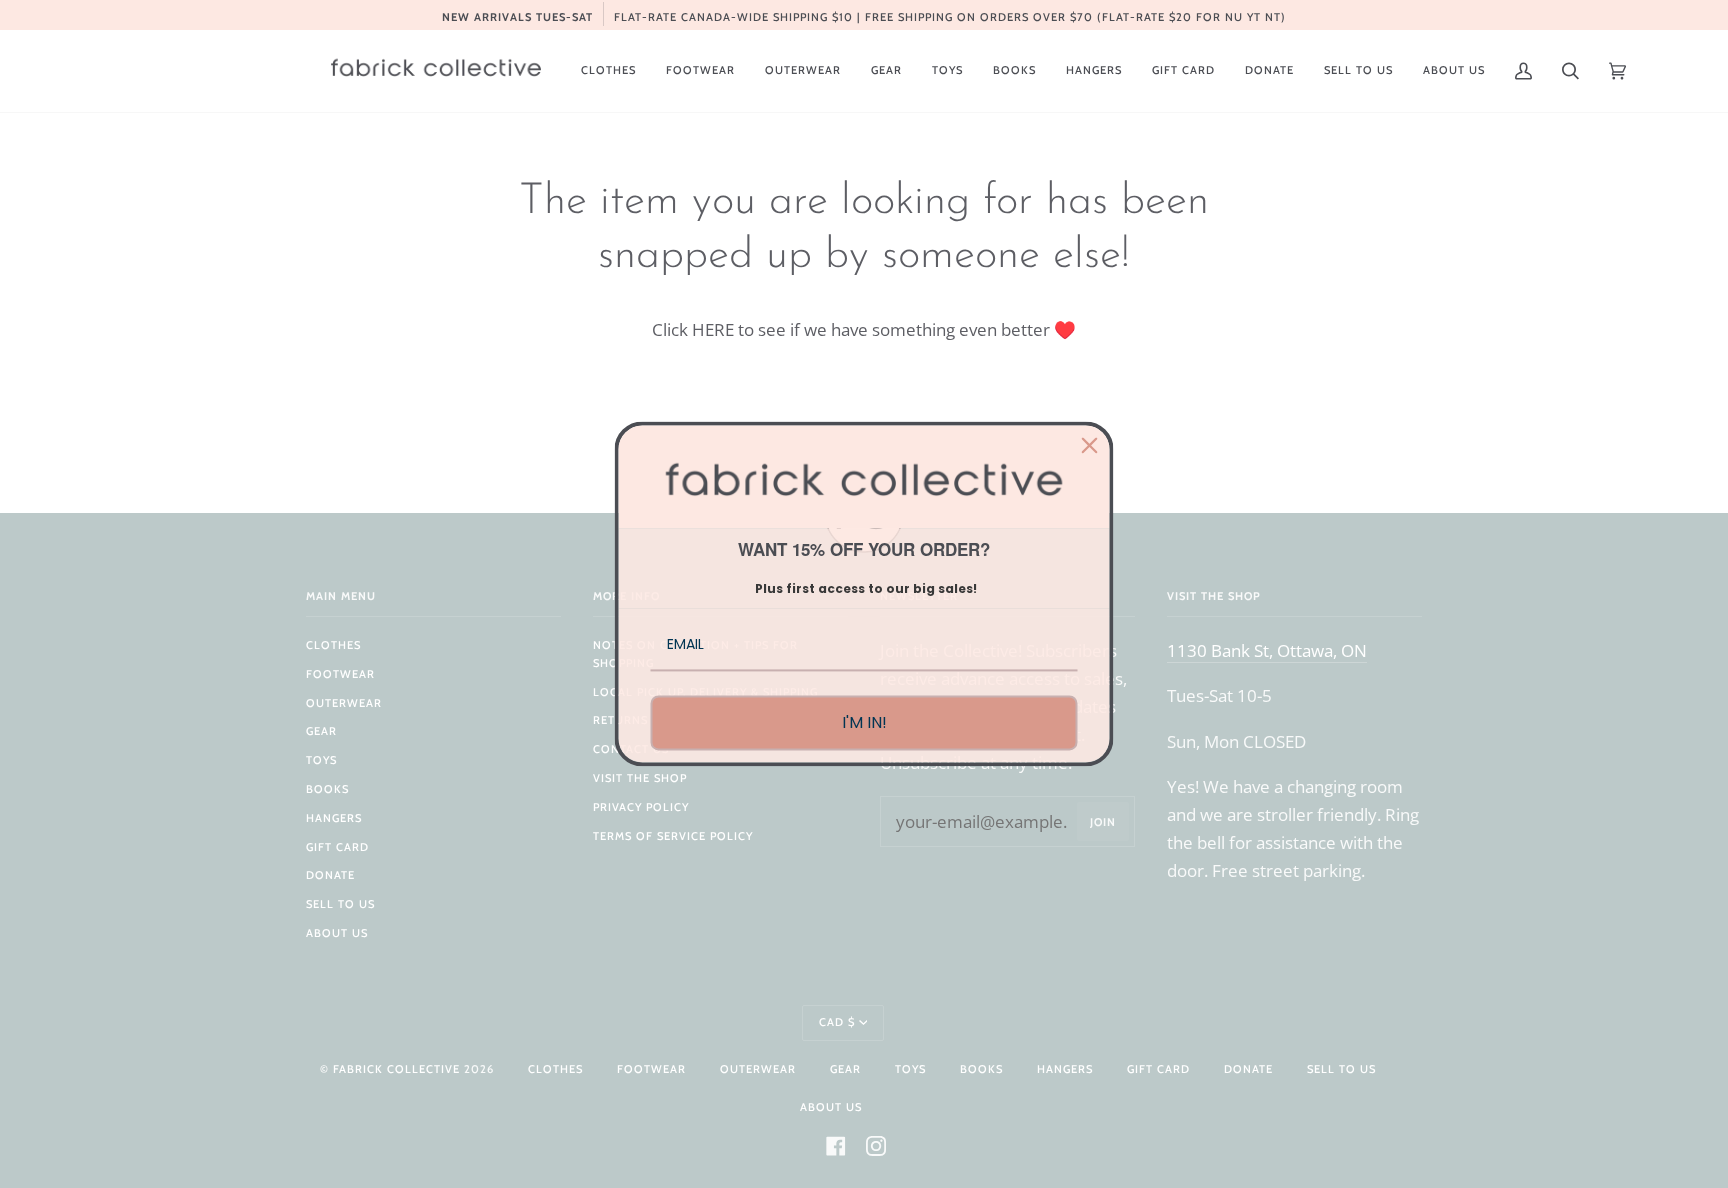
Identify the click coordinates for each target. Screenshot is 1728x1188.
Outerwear (344, 703)
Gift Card (337, 847)
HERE (713, 329)
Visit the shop (640, 778)
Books (327, 789)
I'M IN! (864, 722)
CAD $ (837, 1022)
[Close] (1090, 445)
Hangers (334, 818)
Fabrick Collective (396, 1069)
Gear (321, 731)
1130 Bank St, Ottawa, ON (1267, 650)
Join (1103, 822)
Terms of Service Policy (673, 836)
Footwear (340, 674)
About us (337, 933)
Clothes (333, 645)
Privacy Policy (641, 807)
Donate (330, 875)
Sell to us (340, 904)
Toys (321, 760)
